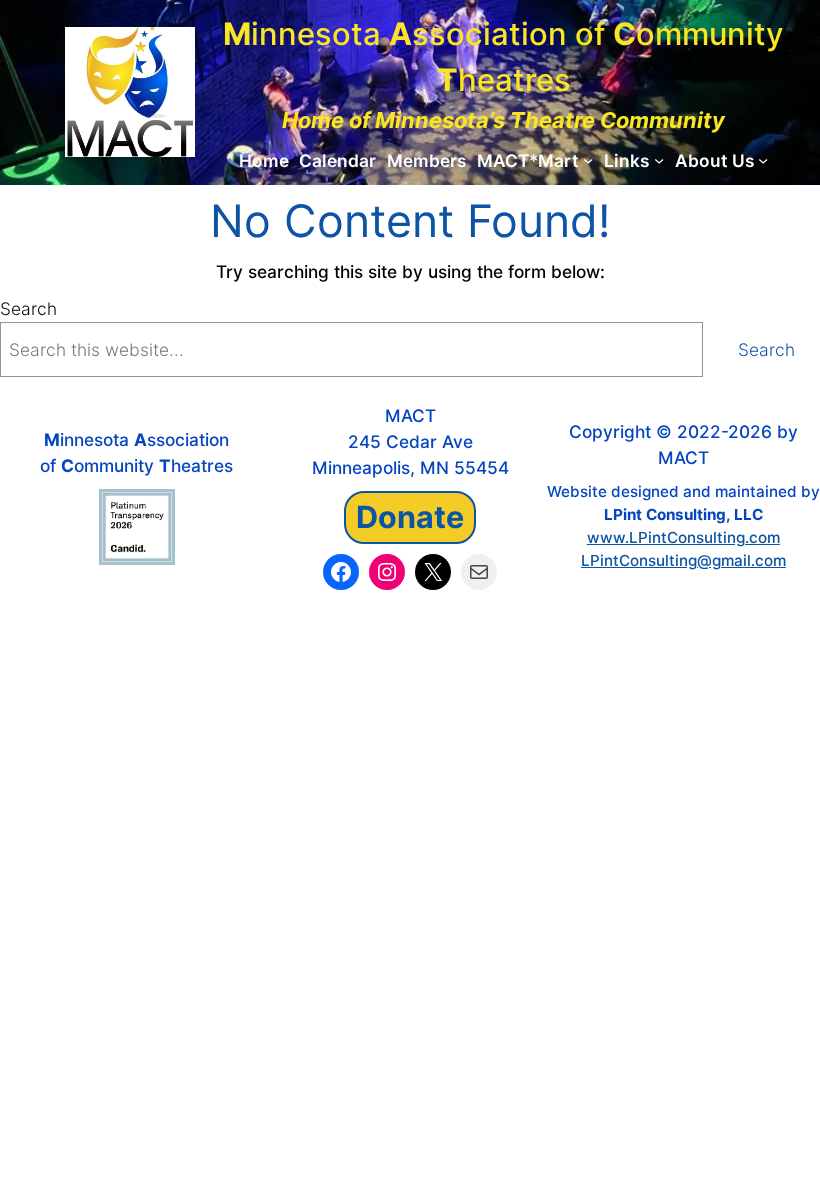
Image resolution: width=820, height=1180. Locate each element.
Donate (410, 516)
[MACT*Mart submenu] (588, 160)
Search (28, 308)
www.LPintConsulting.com (683, 537)
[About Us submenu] (763, 160)
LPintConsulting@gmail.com (683, 560)
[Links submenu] (659, 160)
